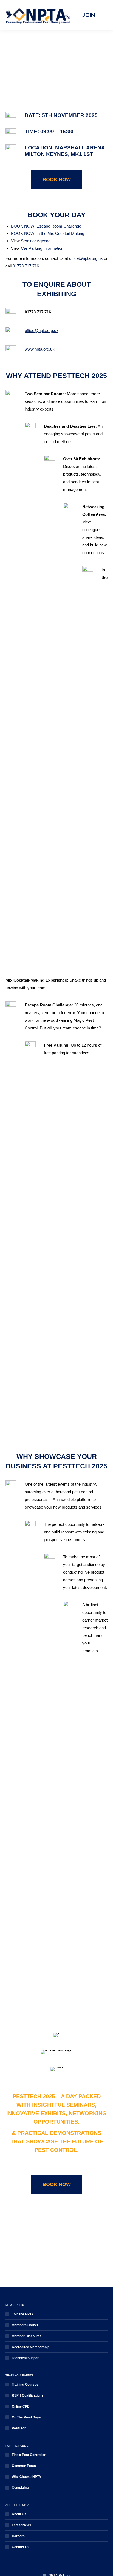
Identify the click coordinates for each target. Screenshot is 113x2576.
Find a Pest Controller (29, 2455)
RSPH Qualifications (28, 2395)
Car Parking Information (42, 248)
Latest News (22, 2525)
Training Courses (25, 2385)
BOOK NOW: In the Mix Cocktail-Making (48, 233)
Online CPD (21, 2406)
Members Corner (25, 2325)
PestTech (19, 2428)
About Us (19, 2514)
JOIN (88, 15)
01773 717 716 (26, 266)
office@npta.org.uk (86, 258)
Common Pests (24, 2466)
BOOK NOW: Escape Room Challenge (46, 226)
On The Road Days (26, 2417)
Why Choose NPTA (26, 2477)
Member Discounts (27, 2336)
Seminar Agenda (36, 241)
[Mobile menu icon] (104, 15)
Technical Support (26, 2358)
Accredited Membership (31, 2347)
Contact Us (21, 2547)
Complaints (21, 2488)
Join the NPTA (23, 2314)
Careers (18, 2536)
